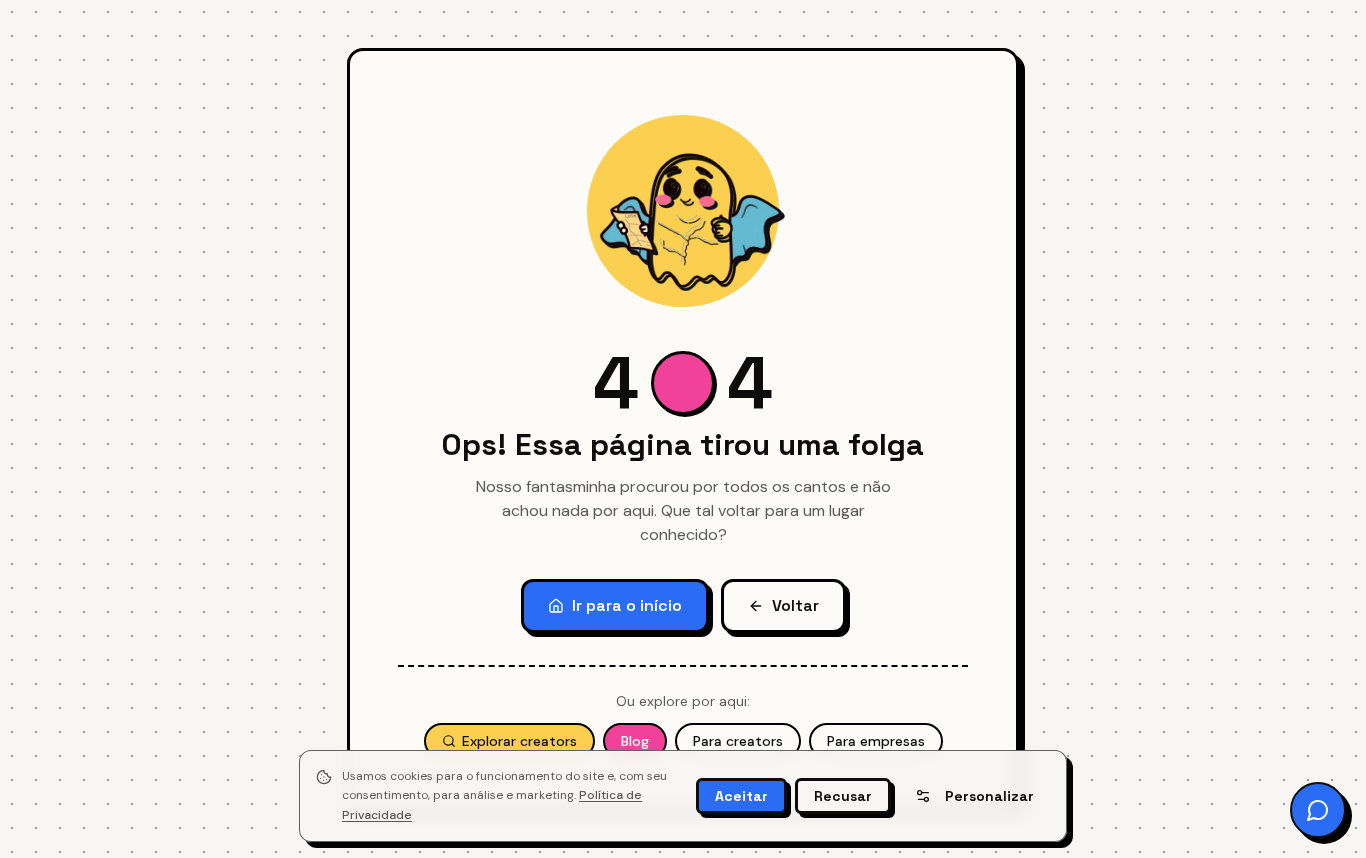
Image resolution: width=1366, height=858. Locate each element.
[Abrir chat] (1318, 810)
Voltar (795, 605)
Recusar (843, 796)
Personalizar (989, 796)
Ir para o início (627, 605)
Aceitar (741, 796)
